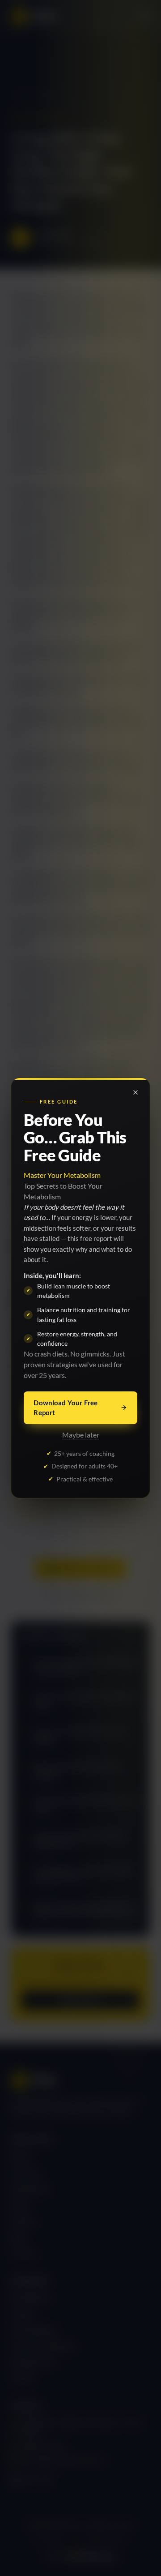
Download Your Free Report (66, 1408)
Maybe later (81, 1435)
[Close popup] (136, 1092)
